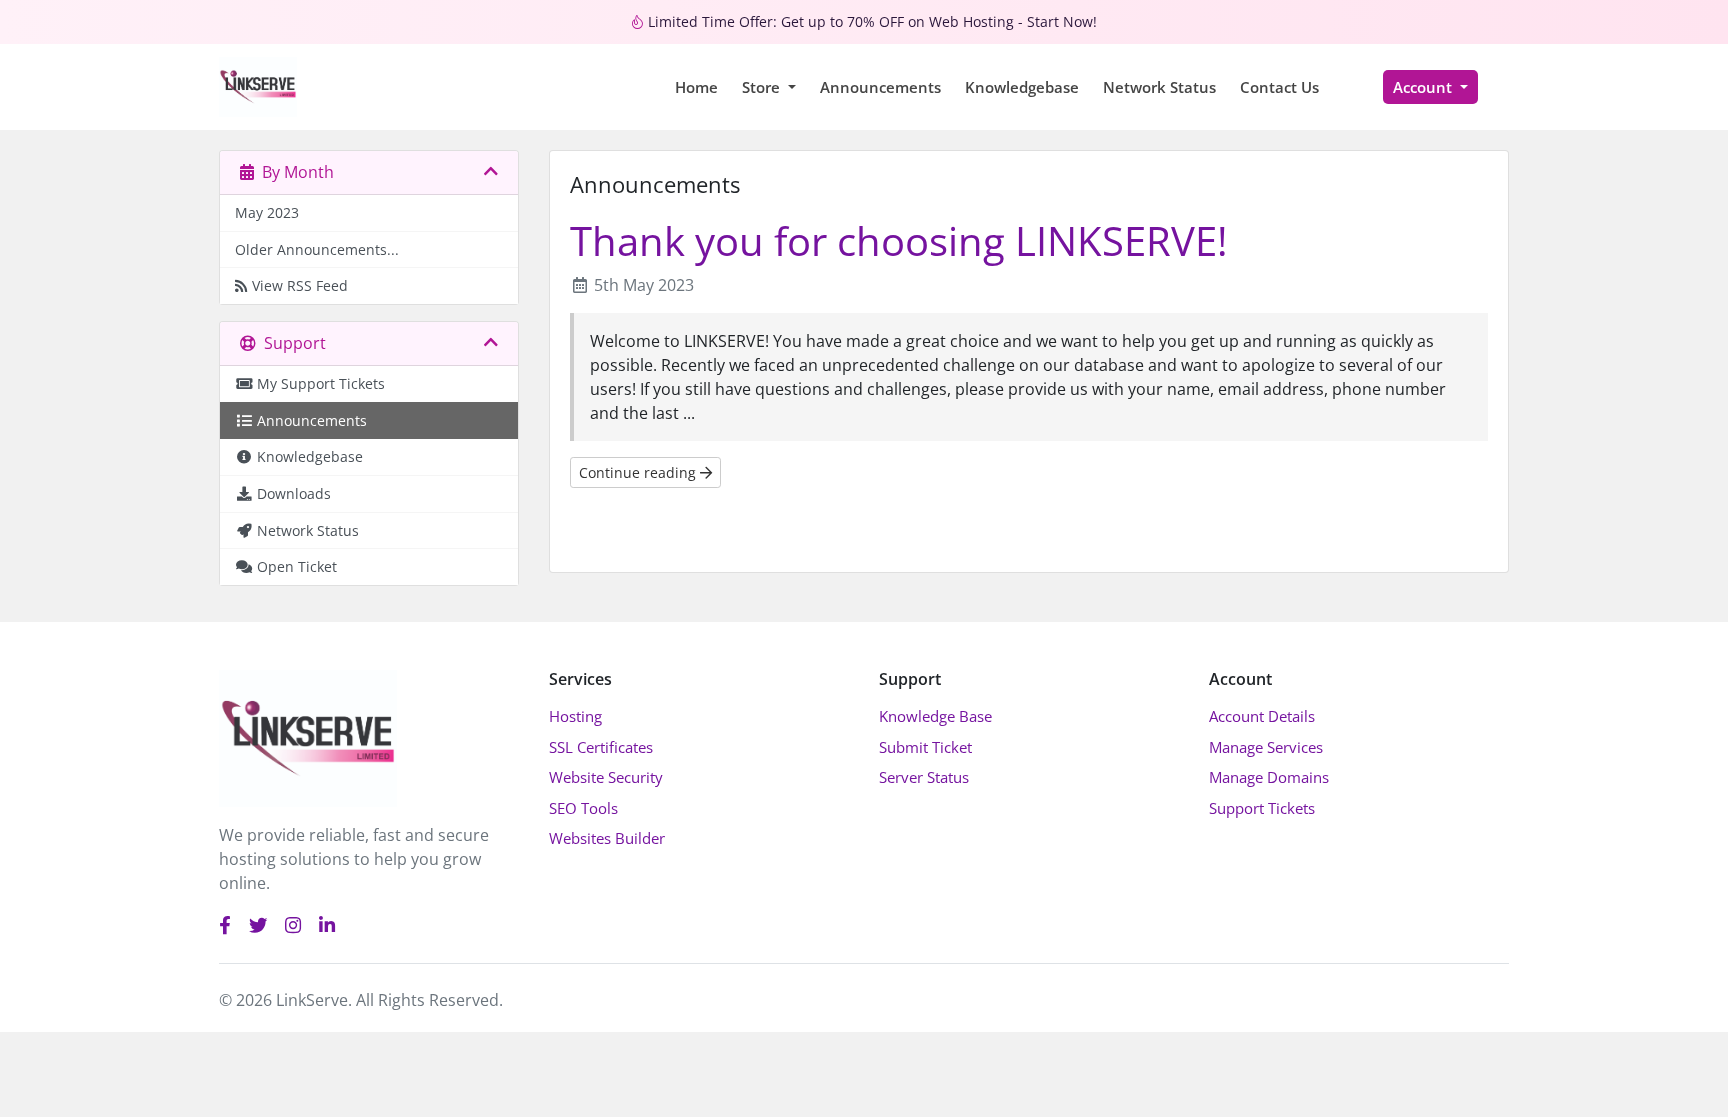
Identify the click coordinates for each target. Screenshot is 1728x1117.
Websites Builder (607, 838)
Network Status (1159, 87)
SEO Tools (583, 808)
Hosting (575, 716)
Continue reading (639, 472)
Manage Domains (1269, 777)
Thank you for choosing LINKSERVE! (899, 240)
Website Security (606, 777)
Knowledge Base (935, 716)
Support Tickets (1262, 808)
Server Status (924, 777)
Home (696, 87)
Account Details (1262, 716)
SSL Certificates (601, 747)
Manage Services (1266, 747)
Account (1424, 87)
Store (763, 87)
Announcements (880, 87)
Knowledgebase (1022, 87)
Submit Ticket (925, 747)
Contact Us (1279, 87)
